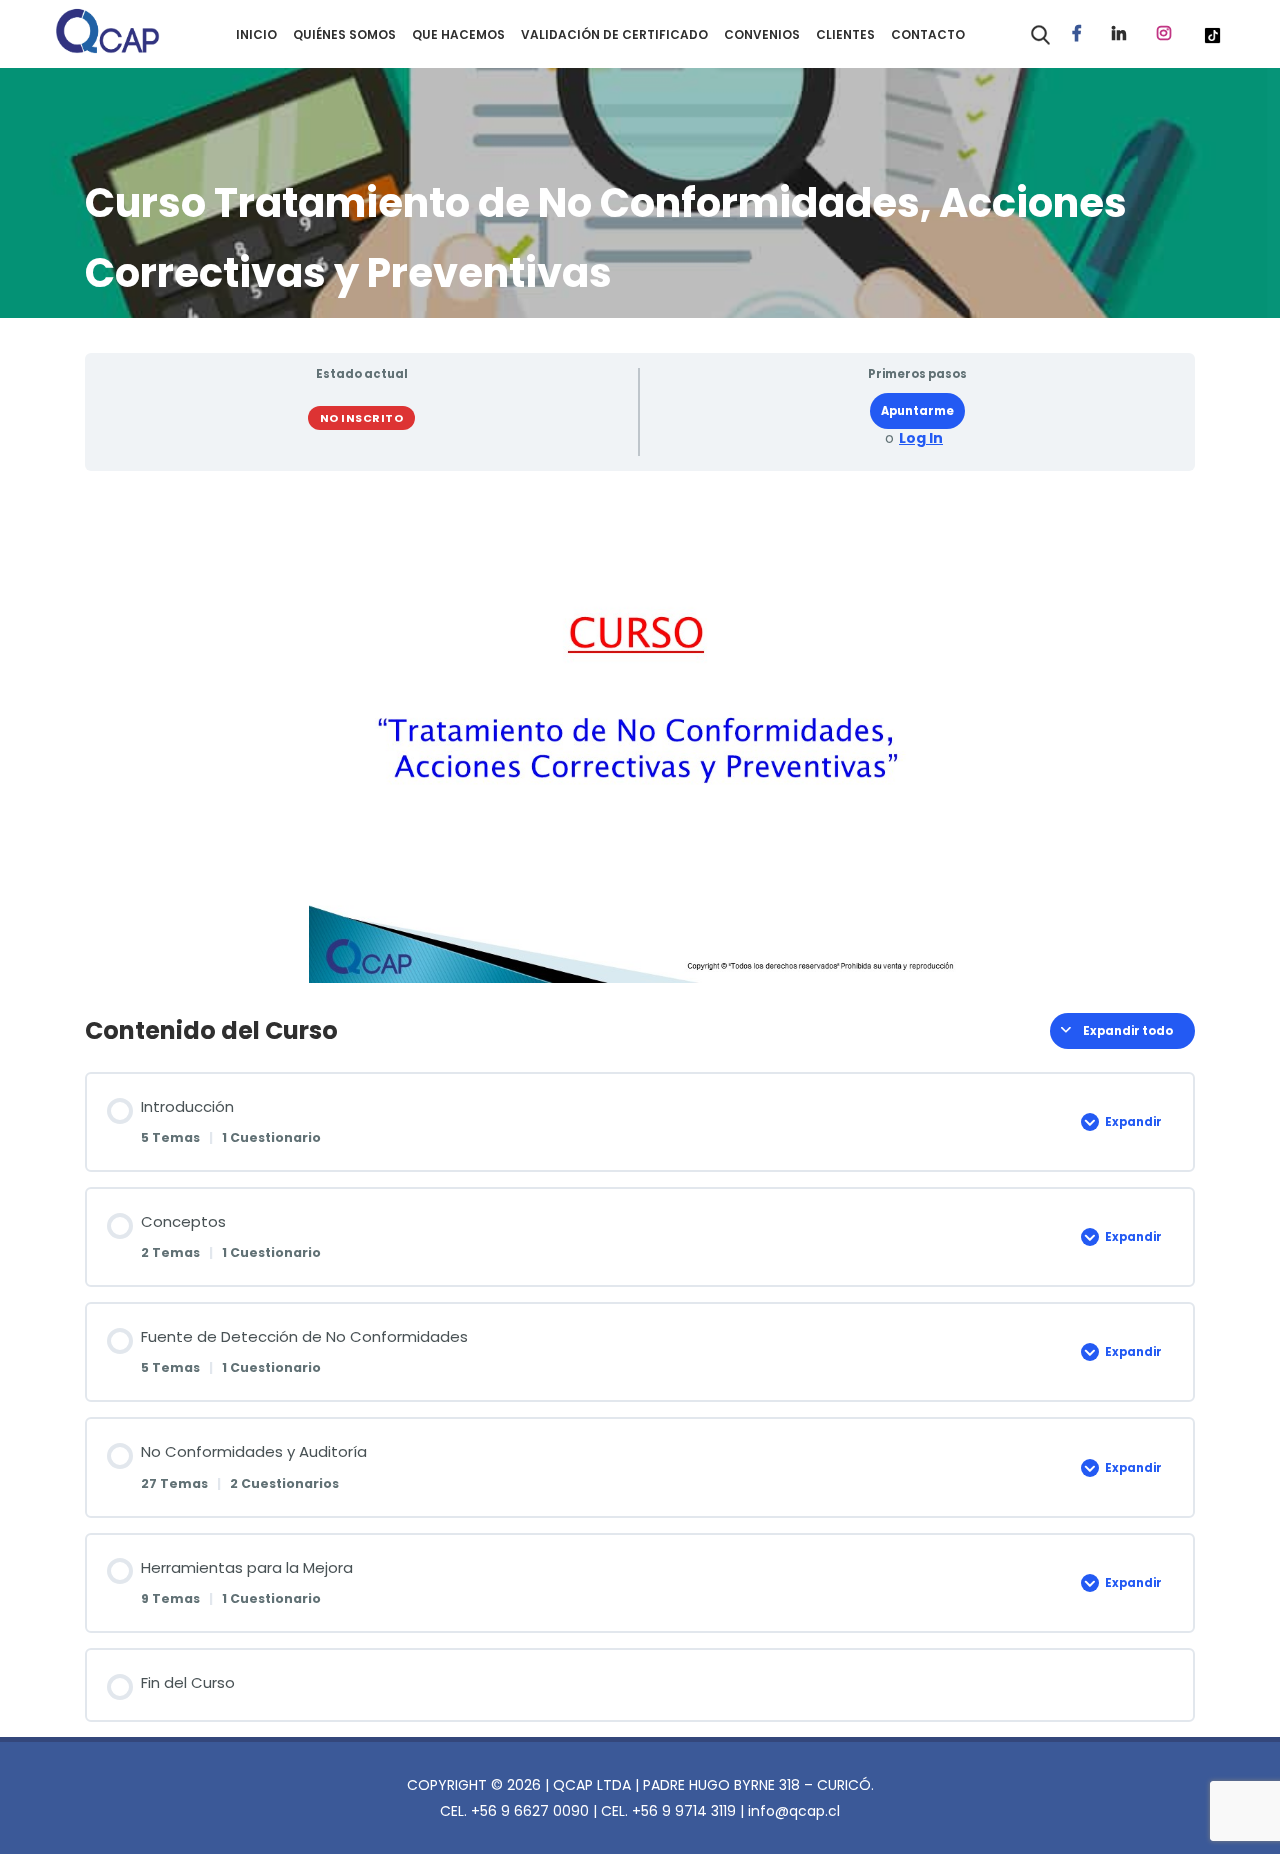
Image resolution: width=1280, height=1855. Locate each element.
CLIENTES (845, 34)
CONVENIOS (762, 34)
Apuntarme (917, 411)
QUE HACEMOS (458, 34)
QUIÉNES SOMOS (344, 34)
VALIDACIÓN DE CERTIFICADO (614, 34)
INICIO (256, 34)
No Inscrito (362, 418)
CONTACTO (928, 34)
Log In (921, 438)
